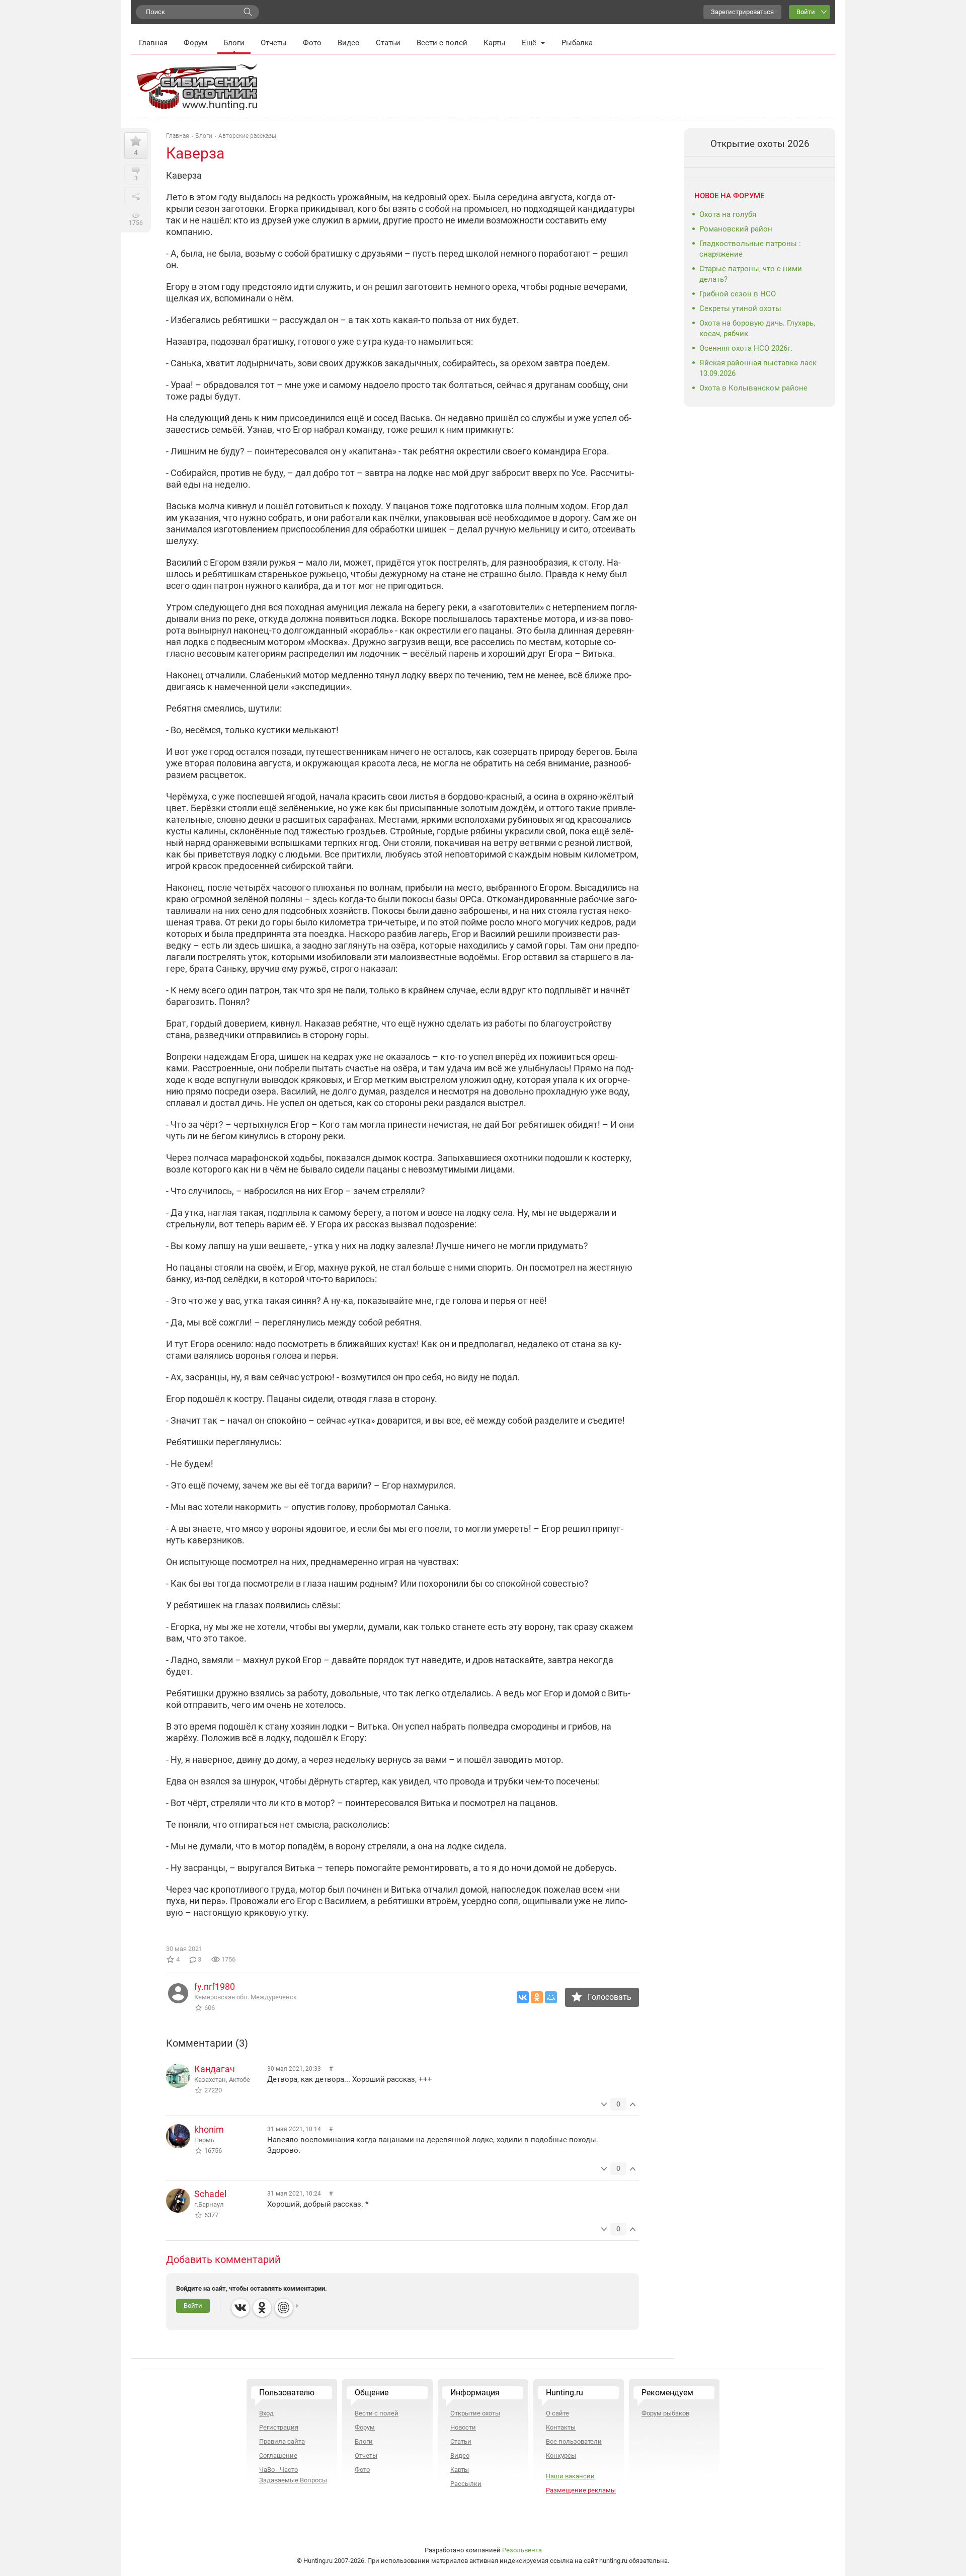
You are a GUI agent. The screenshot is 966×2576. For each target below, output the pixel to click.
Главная (153, 43)
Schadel (210, 2194)
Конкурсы (561, 2455)
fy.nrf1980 (215, 1986)
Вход (266, 2413)
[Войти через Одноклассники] (262, 2308)
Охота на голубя (728, 214)
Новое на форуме (729, 196)
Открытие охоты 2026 (760, 144)
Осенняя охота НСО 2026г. (746, 348)
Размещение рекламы (581, 2490)
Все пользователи (574, 2441)
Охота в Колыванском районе (753, 388)
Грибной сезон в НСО (738, 294)
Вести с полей (442, 43)
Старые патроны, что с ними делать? (751, 274)
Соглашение (278, 2455)
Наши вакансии (570, 2476)
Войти (806, 12)
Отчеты (274, 43)
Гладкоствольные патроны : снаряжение (750, 249)
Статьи (388, 43)
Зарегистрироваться (742, 12)
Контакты (561, 2427)
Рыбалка (577, 43)
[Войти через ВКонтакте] (240, 2308)
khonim (209, 2129)
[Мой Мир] (551, 1997)
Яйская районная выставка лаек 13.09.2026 (758, 368)
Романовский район (736, 229)
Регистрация (279, 2427)
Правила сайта (282, 2441)
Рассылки (466, 2484)
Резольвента (522, 2550)
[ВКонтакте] (523, 1997)
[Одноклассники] (537, 1997)
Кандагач (215, 2069)
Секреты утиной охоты (740, 308)
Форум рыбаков (665, 2413)
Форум (195, 43)
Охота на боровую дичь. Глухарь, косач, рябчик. (757, 328)
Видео (349, 43)
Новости (463, 2427)
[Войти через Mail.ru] (284, 2308)
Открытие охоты (475, 2413)
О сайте (557, 2413)
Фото (312, 43)
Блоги (234, 43)
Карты (495, 43)
